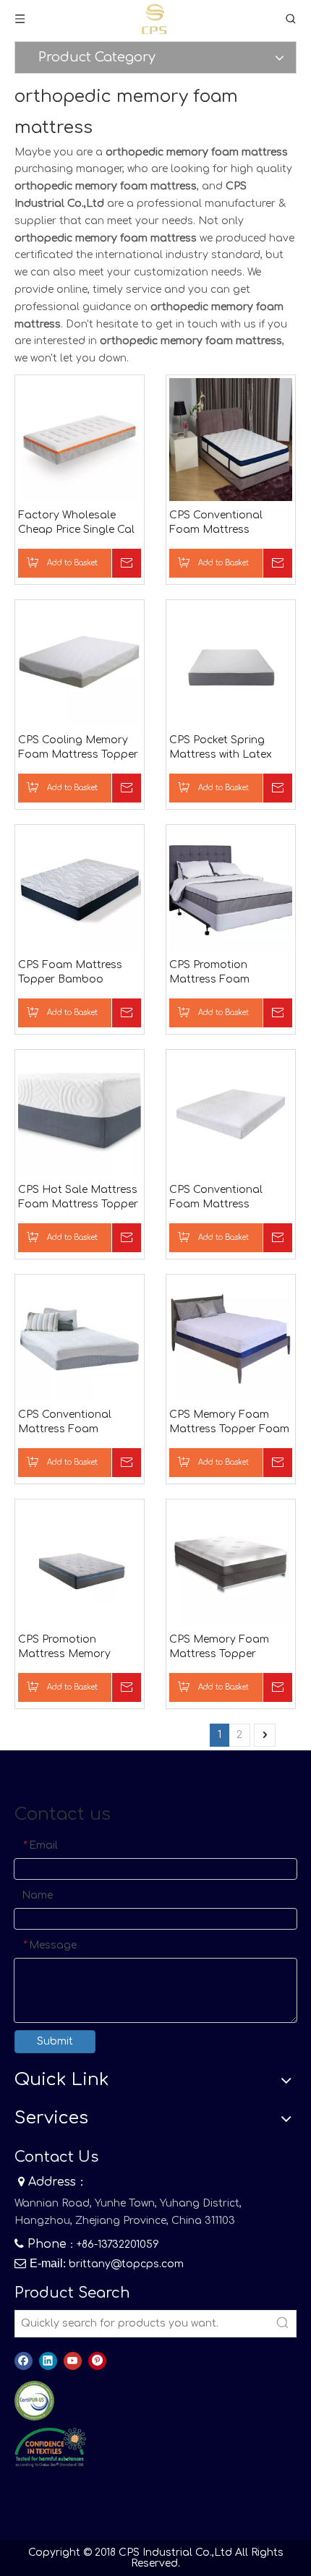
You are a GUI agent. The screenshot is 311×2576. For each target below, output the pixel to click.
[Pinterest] (97, 2361)
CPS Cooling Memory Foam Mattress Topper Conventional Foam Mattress (78, 748)
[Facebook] (24, 2361)
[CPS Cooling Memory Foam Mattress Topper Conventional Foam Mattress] (80, 664)
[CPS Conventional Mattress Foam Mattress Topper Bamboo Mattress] (80, 1339)
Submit (55, 2041)
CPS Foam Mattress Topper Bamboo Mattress (70, 973)
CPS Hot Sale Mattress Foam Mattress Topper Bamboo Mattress (78, 1198)
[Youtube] (73, 2361)
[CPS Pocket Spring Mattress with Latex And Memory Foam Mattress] (231, 664)
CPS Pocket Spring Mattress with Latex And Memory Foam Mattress (221, 748)
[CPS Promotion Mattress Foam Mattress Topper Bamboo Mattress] (231, 889)
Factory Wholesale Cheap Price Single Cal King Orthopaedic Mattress (76, 523)
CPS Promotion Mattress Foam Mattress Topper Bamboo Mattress (217, 973)
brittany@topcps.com (126, 2264)
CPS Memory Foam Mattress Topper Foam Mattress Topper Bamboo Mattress (229, 1423)
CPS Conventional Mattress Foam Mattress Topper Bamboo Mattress (66, 1423)
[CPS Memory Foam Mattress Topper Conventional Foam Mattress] (231, 1563)
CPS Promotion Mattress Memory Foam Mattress (64, 1648)
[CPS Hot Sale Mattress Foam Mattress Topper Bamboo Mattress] (80, 1114)
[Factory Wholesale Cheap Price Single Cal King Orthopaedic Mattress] (80, 439)
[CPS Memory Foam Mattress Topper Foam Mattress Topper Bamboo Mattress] (231, 1339)
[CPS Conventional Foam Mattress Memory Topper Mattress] (231, 1114)
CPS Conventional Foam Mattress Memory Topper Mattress (216, 1198)
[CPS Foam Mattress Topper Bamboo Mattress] (80, 889)
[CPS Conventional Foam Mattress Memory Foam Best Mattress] (231, 439)
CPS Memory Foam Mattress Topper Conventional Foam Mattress (221, 1648)
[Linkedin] (48, 2361)
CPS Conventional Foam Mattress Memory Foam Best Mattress (220, 523)
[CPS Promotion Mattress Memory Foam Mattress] (80, 1563)
